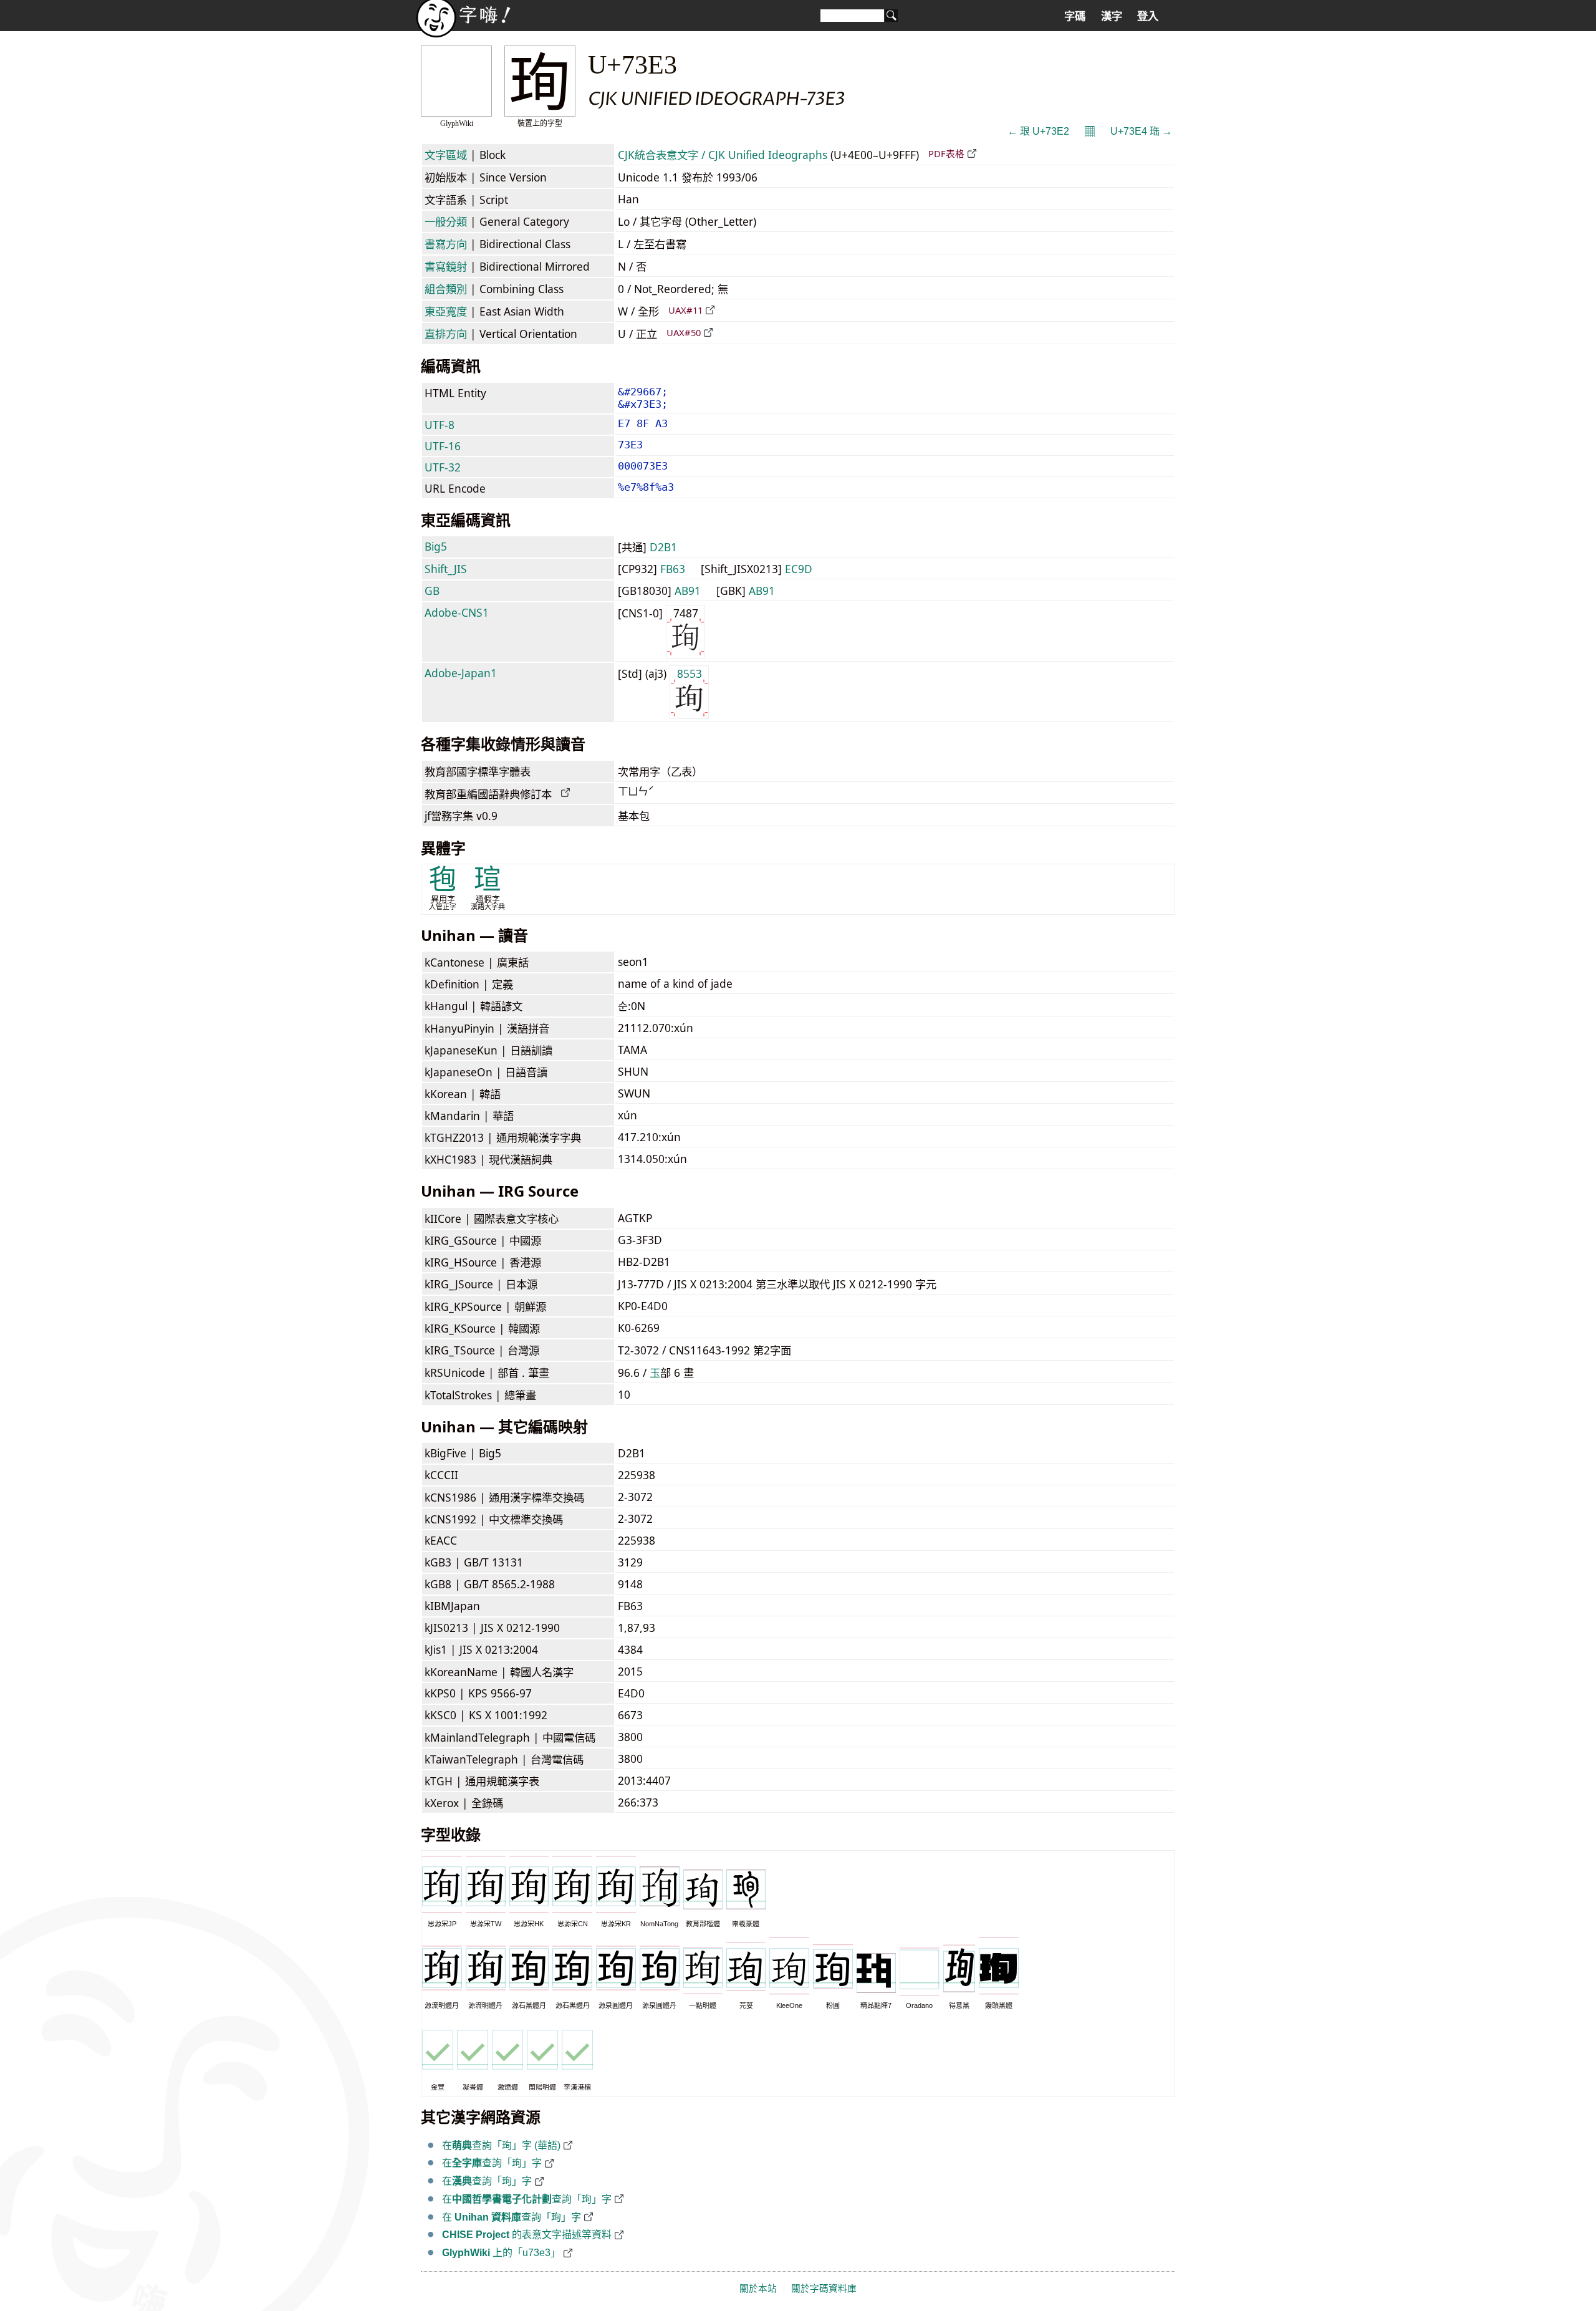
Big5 (436, 546)
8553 (690, 673)
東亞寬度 (446, 311)
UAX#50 (684, 332)
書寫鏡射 (446, 266)
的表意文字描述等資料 (527, 2235)
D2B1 (663, 547)
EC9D (799, 569)
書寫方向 (446, 244)
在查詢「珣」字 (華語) (501, 2145)
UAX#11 (685, 310)
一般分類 (446, 221)
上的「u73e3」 (501, 2253)
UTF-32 (443, 467)
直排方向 (446, 334)
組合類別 (446, 289)
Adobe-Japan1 (461, 673)
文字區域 (446, 155)
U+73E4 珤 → (1141, 131)
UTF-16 (443, 446)
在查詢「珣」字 (492, 2163)
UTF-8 (440, 425)
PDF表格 (946, 153)
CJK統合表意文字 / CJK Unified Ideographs (723, 155)
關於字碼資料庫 (824, 2289)
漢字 (1112, 16)
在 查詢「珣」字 (512, 2217)
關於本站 (758, 2289)
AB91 (688, 591)
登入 (1148, 16)
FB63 (673, 569)
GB (432, 591)
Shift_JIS (446, 569)
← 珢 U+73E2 (1038, 131)
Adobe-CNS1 (457, 612)
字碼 (1075, 16)
